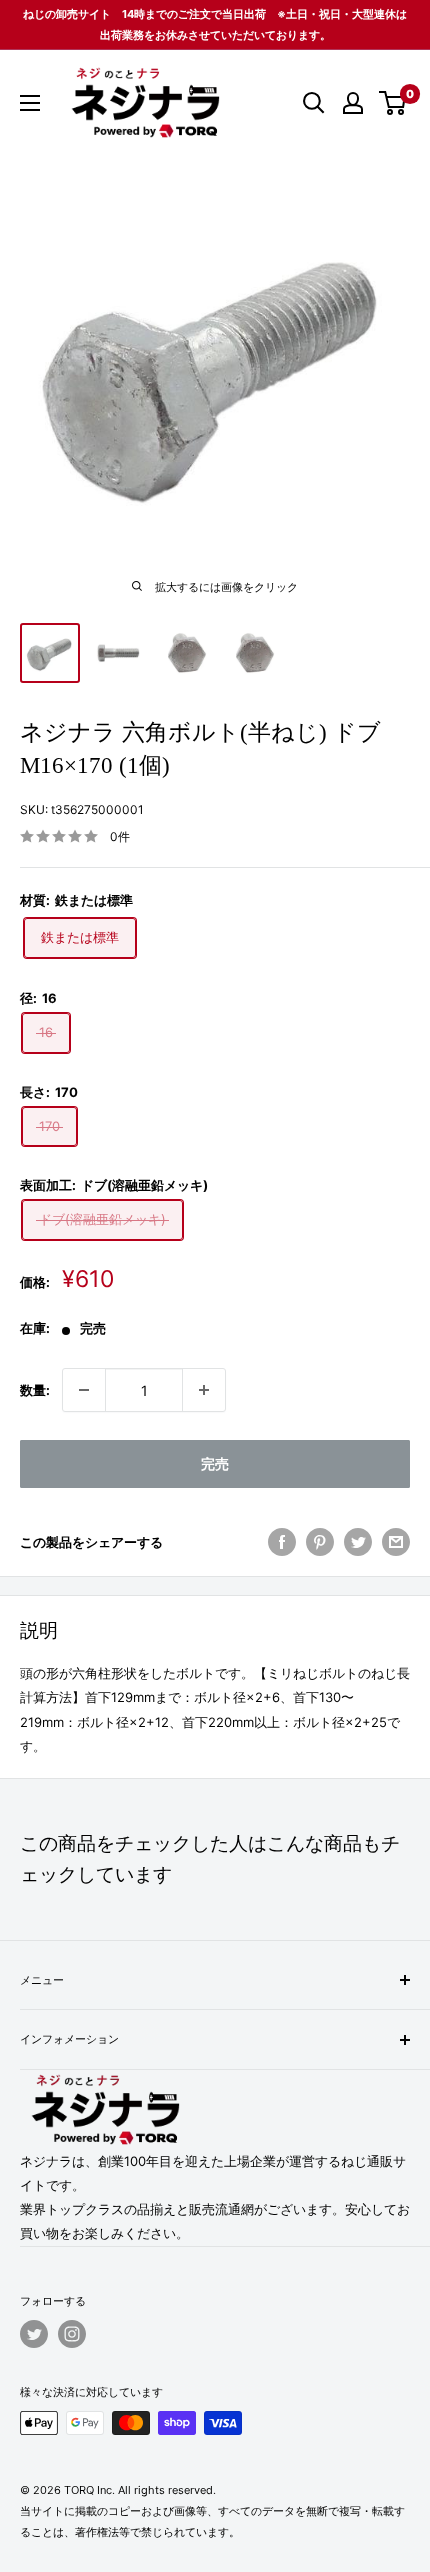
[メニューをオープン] (30, 103)
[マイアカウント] (353, 103)
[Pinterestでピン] (320, 1542)
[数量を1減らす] (84, 1390)
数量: (35, 1390)
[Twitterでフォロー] (34, 2334)
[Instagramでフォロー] (72, 2334)
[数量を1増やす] (204, 1390)
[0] (393, 103)
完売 (215, 1463)
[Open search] (314, 103)
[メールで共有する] (396, 1542)
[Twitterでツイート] (358, 1542)
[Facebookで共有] (282, 1542)
